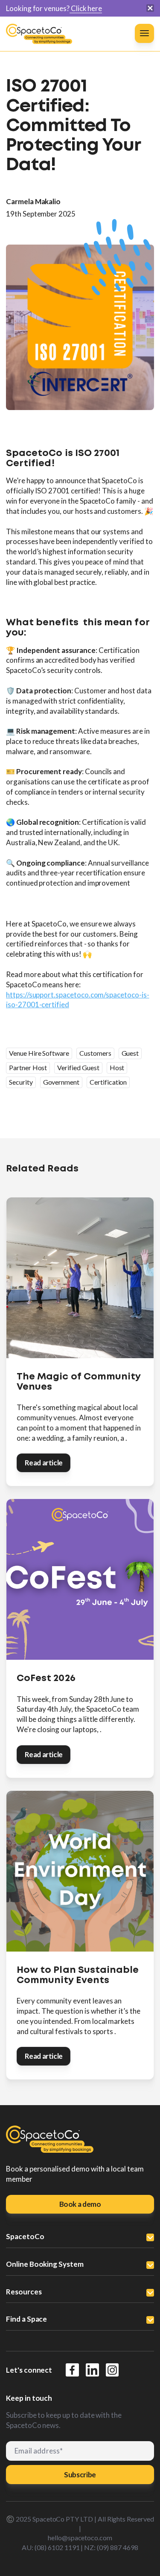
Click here (86, 8)
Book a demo (80, 2204)
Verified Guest (78, 1067)
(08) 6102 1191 (57, 2547)
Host (117, 1067)
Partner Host (28, 1067)
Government (61, 1082)
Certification (108, 1082)
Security (21, 1082)
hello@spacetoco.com (80, 2538)
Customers (95, 1053)
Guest (130, 1053)
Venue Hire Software (39, 1053)
